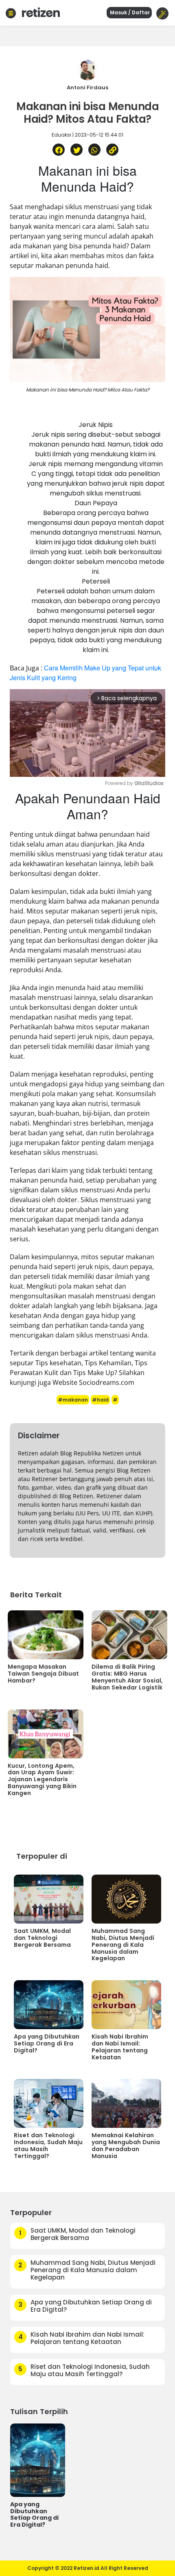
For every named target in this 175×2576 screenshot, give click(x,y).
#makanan (73, 1400)
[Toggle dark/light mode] (162, 13)
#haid (100, 1400)
